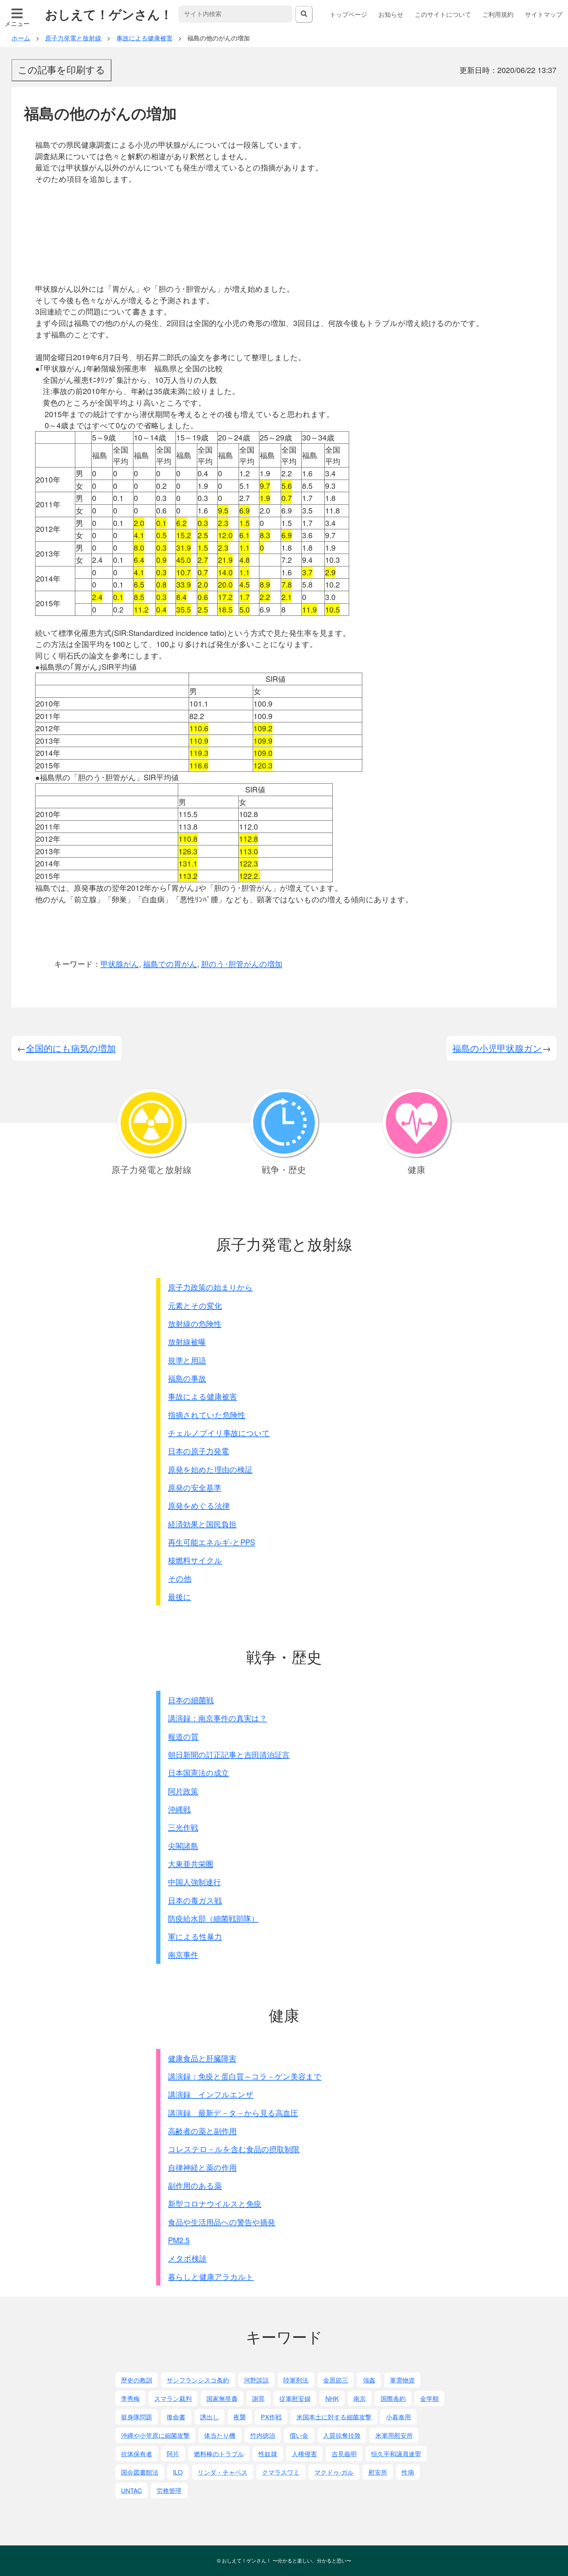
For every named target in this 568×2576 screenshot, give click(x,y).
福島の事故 (187, 1378)
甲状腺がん (120, 964)
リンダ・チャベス (223, 2472)
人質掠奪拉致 (342, 2435)
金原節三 (336, 2380)
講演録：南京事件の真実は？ (217, 1718)
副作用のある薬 (195, 2185)
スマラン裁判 (173, 2398)
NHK (332, 2398)
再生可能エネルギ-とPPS (212, 1542)
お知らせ (391, 14)
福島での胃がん (170, 964)
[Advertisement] (290, 234)
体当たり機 (220, 2435)
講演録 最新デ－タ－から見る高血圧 (233, 2113)
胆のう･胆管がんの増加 (242, 964)
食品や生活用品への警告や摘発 (222, 2222)
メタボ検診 (187, 2258)
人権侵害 (304, 2453)
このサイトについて (443, 14)
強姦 (369, 2380)
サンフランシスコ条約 (198, 2380)
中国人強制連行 (194, 1882)
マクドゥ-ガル (334, 2472)
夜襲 (240, 2417)
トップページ (348, 14)
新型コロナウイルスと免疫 (215, 2203)
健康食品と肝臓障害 (202, 2058)
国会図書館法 (140, 2472)
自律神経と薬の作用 (202, 2167)
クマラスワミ (281, 2472)
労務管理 (169, 2490)
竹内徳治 (263, 2435)
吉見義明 (344, 2453)
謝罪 (258, 2398)
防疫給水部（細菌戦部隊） (213, 1918)
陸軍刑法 (296, 2380)
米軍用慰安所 (394, 2435)
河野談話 (256, 2380)
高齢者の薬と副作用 (202, 2131)
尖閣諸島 (183, 1846)
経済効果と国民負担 (202, 1524)
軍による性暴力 (195, 1936)
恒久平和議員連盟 (396, 2453)
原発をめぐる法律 (199, 1505)
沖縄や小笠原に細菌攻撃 (155, 2435)
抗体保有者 (137, 2453)
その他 (180, 1578)
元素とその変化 (195, 1305)
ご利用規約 (498, 14)
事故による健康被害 (202, 1396)
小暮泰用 (398, 2417)
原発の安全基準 (195, 1487)
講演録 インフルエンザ (211, 2094)
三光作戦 (183, 1827)
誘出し (210, 2417)
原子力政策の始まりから (210, 1287)
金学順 (429, 2398)
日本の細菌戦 (191, 1700)
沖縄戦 (179, 1809)
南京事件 (183, 1954)
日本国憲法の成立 (198, 1773)
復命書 (176, 2417)
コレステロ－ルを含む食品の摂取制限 (234, 2149)
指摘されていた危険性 (207, 1415)
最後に (179, 1597)
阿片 (173, 2453)
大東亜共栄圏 (191, 1864)
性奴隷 (268, 2453)
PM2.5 (179, 2240)
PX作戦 (271, 2417)
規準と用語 (187, 1360)
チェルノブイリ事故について (219, 1433)
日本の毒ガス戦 (195, 1900)
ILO (178, 2472)
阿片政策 (183, 1791)
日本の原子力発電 (198, 1451)
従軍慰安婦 (295, 2398)
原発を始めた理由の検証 (210, 1469)
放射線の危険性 (195, 1324)
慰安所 (378, 2472)
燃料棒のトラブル (219, 2453)
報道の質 (183, 1736)
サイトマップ (544, 14)
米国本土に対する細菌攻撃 (334, 2417)
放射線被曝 (187, 1342)
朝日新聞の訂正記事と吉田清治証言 (229, 1754)
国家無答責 (222, 2398)
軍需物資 (402, 2380)
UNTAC (131, 2490)
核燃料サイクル (195, 1560)
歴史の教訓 (137, 2380)
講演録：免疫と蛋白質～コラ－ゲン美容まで (245, 2076)
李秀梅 (130, 2398)
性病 (408, 2472)
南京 (360, 2398)
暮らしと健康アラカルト (211, 2276)
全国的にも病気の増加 (71, 1048)
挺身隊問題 (137, 2417)
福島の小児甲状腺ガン (497, 1048)
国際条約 (393, 2398)
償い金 (299, 2435)
